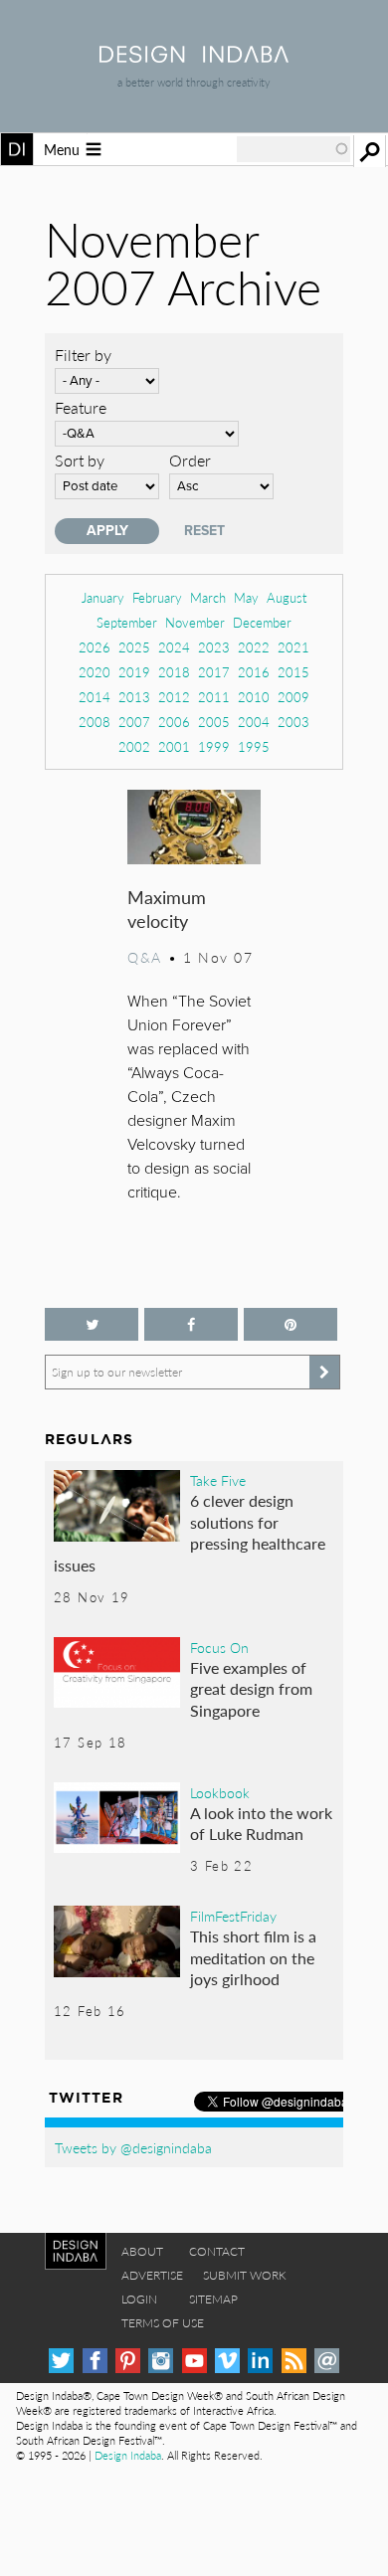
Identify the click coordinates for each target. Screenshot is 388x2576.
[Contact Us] (327, 2361)
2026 (95, 647)
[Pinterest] (128, 2361)
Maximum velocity (167, 909)
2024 (174, 647)
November (195, 622)
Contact (217, 2251)
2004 (254, 722)
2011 (214, 697)
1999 (214, 746)
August (287, 597)
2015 (293, 672)
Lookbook (220, 1792)
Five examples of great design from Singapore (251, 1689)
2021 (293, 647)
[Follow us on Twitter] (92, 1324)
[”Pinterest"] (291, 1324)
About (142, 2251)
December (262, 622)
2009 (293, 697)
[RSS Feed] (294, 2361)
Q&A (145, 957)
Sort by (80, 460)
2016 (254, 672)
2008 (95, 722)
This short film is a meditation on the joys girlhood (253, 1957)
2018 (174, 672)
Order (190, 460)
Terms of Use (163, 2323)
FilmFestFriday (233, 1916)
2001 (174, 746)
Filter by (83, 355)
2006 (174, 722)
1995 (254, 746)
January (103, 597)
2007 (134, 722)
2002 (134, 746)
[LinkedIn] (260, 2361)
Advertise (152, 2275)
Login (139, 2299)
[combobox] (293, 149)
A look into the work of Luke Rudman (261, 1824)
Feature (81, 407)
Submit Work (245, 2275)
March (208, 597)
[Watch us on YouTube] (194, 2361)
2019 (134, 672)
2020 (95, 672)
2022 (254, 647)
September (127, 622)
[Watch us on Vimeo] (227, 2361)
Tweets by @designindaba (133, 2147)
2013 (134, 697)
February (157, 597)
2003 (293, 722)
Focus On (219, 1647)
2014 (95, 697)
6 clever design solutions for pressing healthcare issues (190, 1533)
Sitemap (213, 2299)
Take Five (218, 1480)
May (246, 597)
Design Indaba (128, 2455)
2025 (134, 647)
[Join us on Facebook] (191, 1324)
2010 (254, 697)
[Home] (194, 56)
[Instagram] (161, 2361)
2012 (174, 697)
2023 (214, 647)
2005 (214, 722)
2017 (214, 672)
